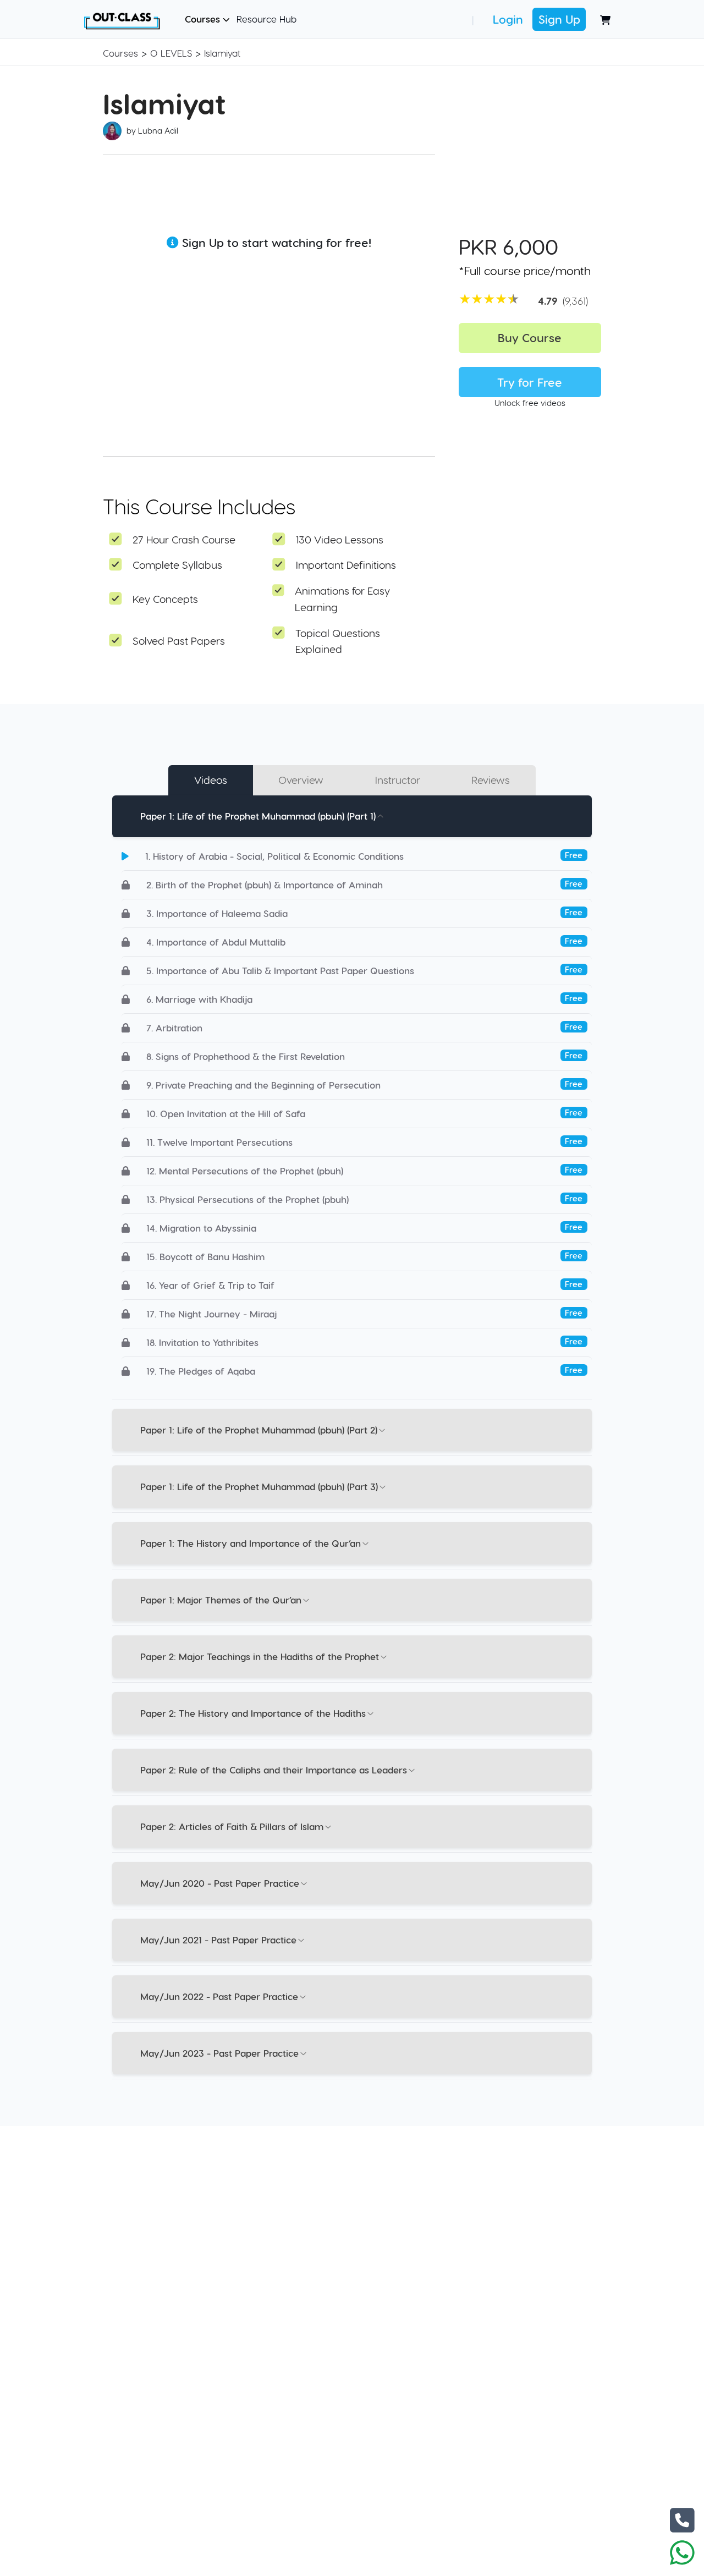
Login (508, 19)
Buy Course (530, 337)
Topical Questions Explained (338, 641)
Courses (204, 19)
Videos (211, 780)
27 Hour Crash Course (184, 539)
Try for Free (530, 382)
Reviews (491, 780)
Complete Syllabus (177, 565)
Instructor (398, 780)
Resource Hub (266, 19)
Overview (301, 780)
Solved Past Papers (179, 641)
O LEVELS (171, 53)
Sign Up (559, 19)
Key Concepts (165, 599)
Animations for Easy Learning (342, 599)
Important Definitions (346, 565)
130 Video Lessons (340, 539)
